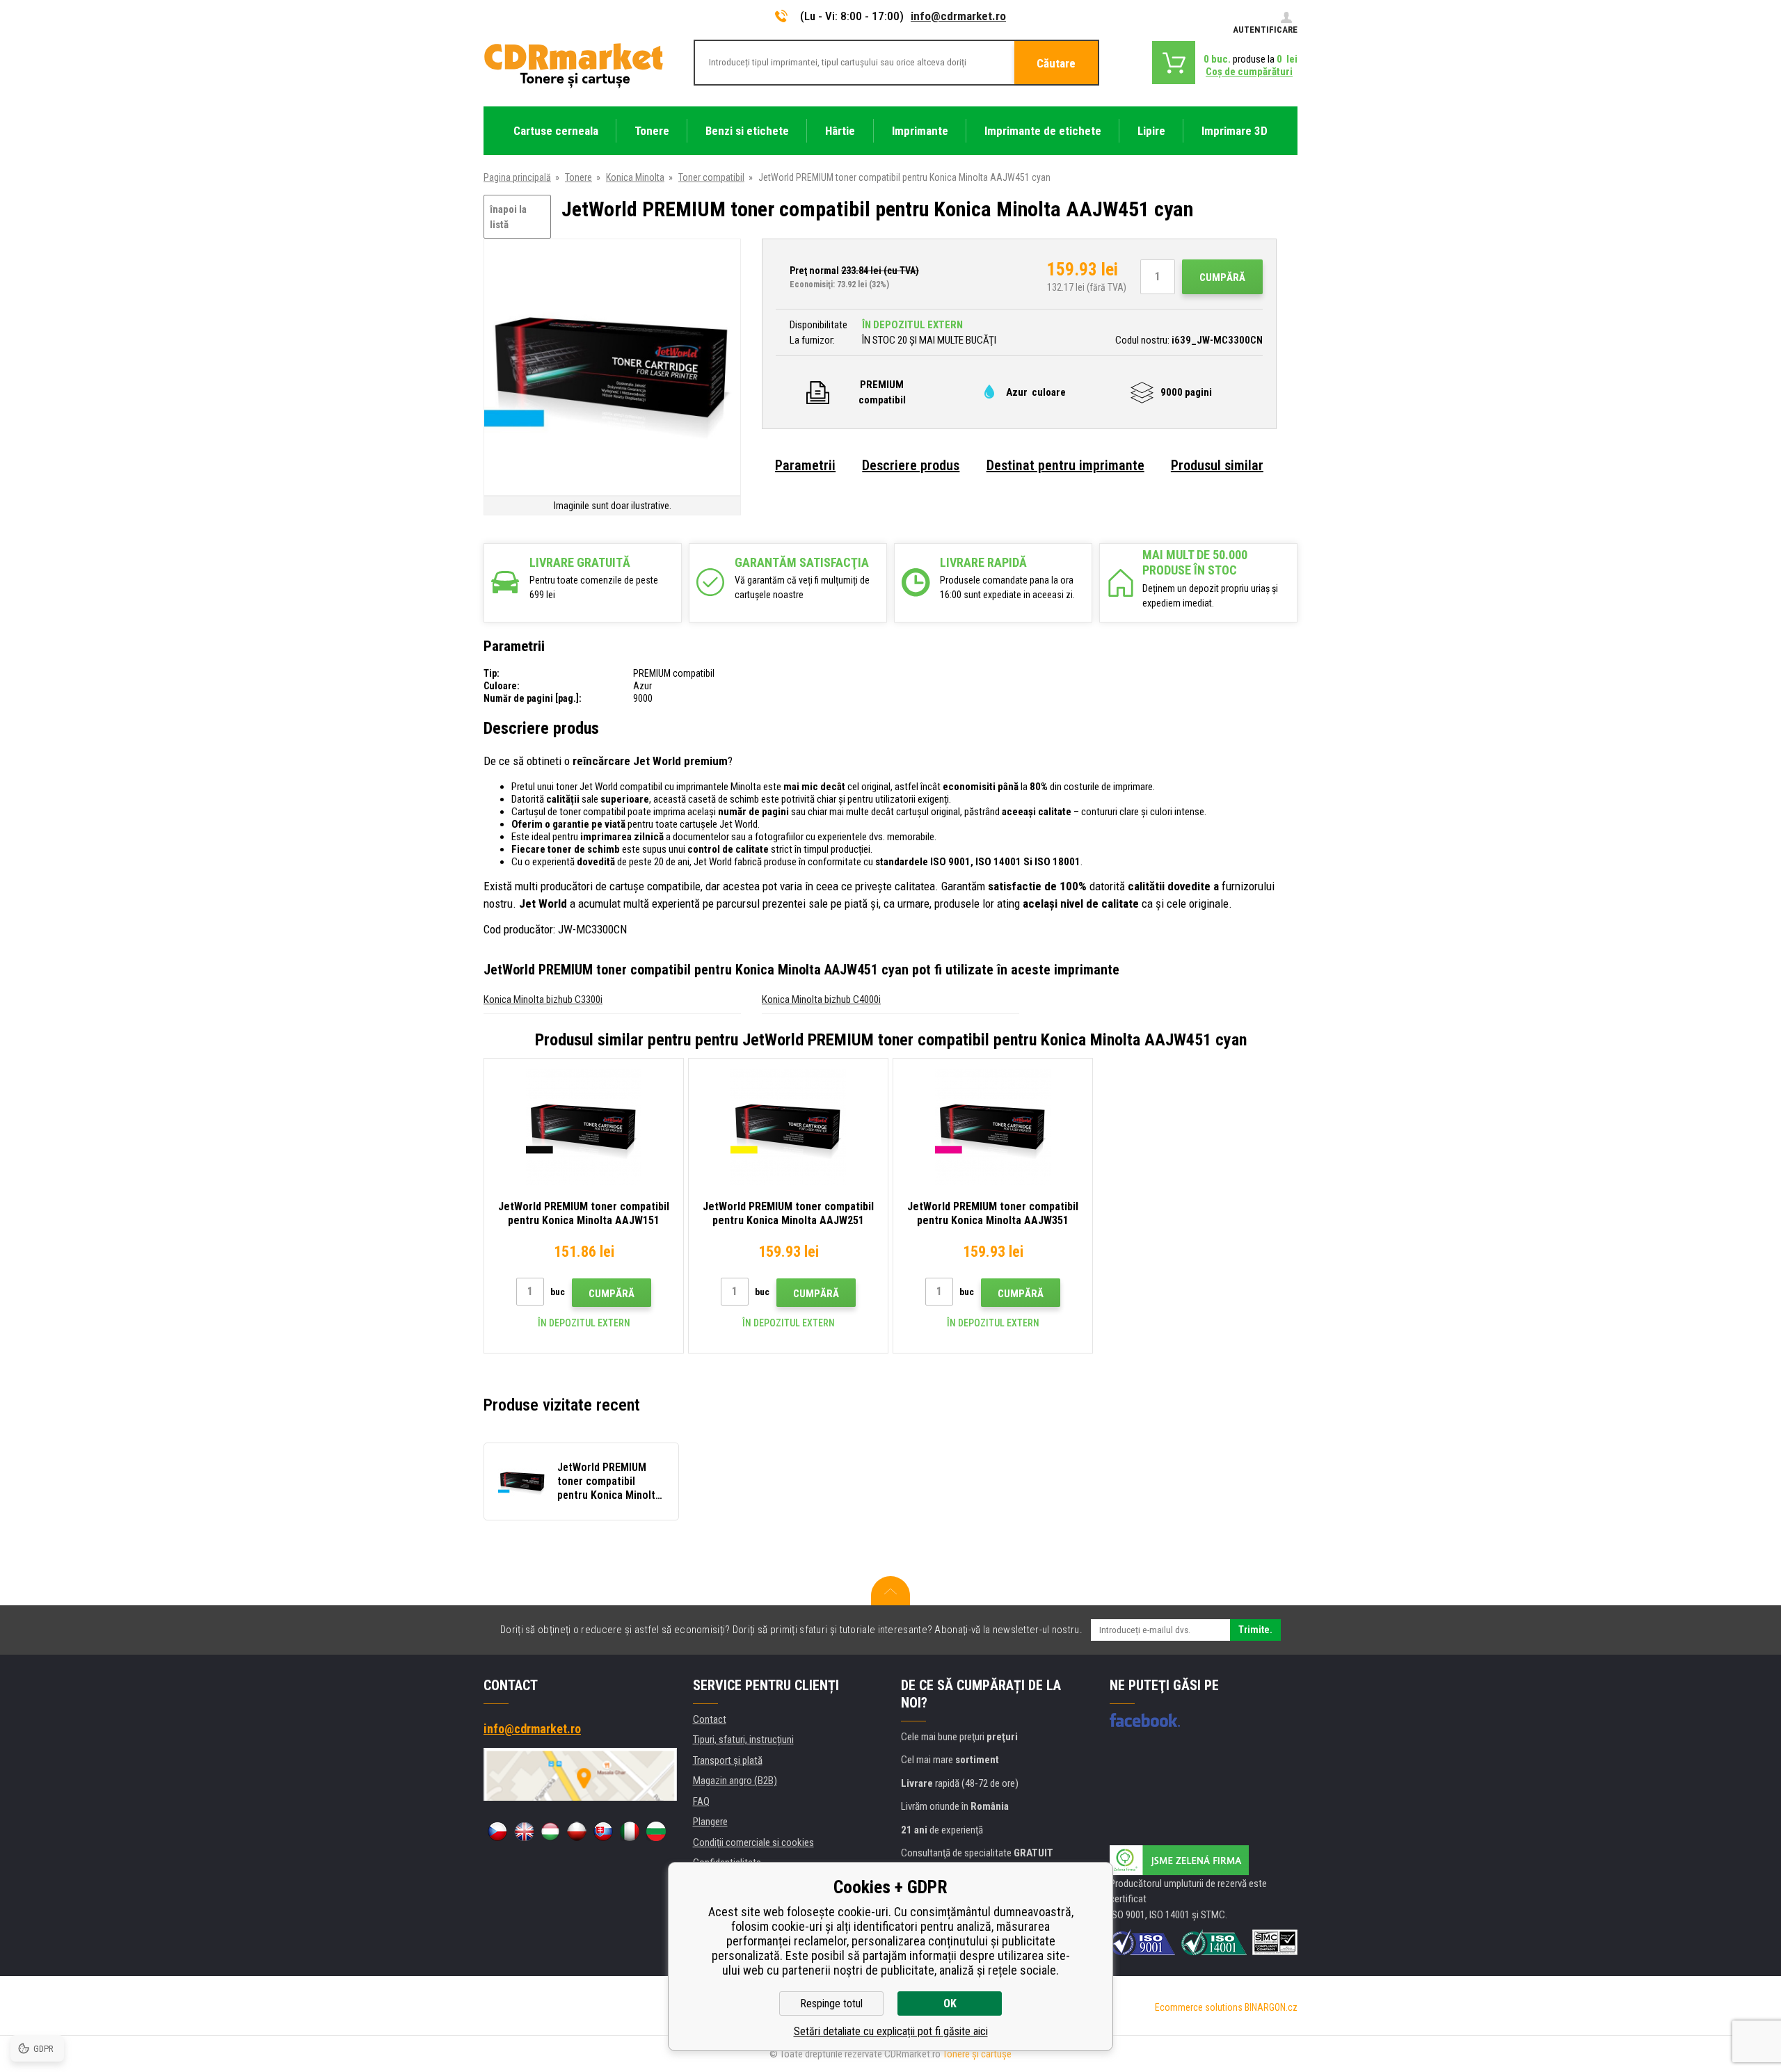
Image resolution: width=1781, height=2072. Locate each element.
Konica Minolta (635, 177)
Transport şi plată (728, 1760)
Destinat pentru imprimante (1065, 465)
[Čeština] (497, 1831)
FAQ (701, 1801)
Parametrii (805, 465)
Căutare (1056, 63)
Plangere (710, 1822)
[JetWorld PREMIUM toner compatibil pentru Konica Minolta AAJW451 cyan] (612, 368)
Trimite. (1255, 1630)
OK (950, 2003)
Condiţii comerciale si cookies (753, 1842)
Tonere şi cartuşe (977, 2054)
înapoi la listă (508, 217)
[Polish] (577, 1831)
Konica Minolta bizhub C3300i (543, 999)
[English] (524, 1831)
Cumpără (1222, 278)
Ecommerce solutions (1199, 2007)
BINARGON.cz (1271, 2007)
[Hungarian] (550, 1831)
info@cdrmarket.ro (958, 16)
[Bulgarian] (656, 1831)
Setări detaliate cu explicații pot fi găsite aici (891, 2031)
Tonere (578, 177)
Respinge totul (831, 2003)
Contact (710, 1719)
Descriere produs (911, 465)
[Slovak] (603, 1831)
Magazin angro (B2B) (735, 1781)
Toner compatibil (711, 177)
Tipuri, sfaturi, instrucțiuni (743, 1740)
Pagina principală (517, 177)
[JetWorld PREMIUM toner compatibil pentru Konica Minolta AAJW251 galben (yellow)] (788, 1127)
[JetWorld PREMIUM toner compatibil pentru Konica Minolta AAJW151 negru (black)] (584, 1127)
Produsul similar (1217, 465)
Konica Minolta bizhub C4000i (821, 999)
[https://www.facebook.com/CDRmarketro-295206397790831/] (1145, 1720)
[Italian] (630, 1831)
